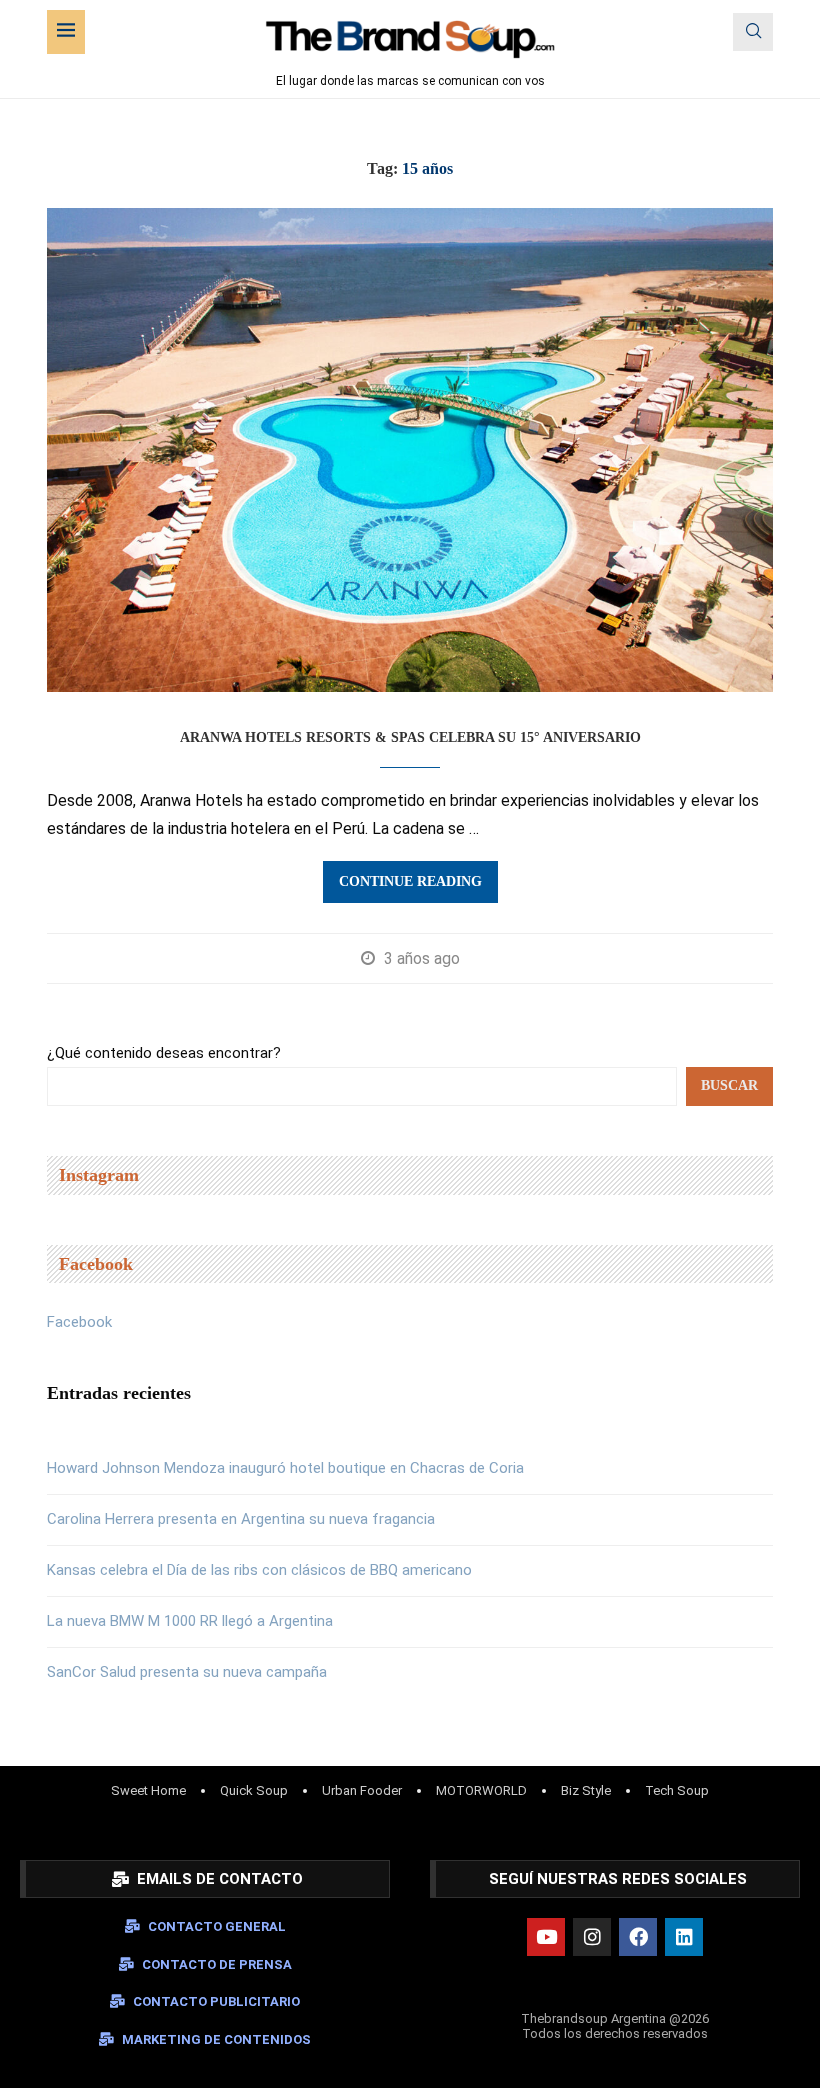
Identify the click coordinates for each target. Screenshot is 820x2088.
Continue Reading (410, 881)
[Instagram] (592, 1937)
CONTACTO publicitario (216, 2001)
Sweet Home (148, 1790)
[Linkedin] (684, 1937)
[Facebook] (638, 1937)
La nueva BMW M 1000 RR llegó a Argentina (190, 1621)
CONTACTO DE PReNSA (217, 1964)
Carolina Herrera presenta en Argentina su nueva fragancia (241, 1519)
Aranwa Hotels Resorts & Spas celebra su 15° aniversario (410, 737)
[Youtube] (546, 1937)
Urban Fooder (362, 1790)
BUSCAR (729, 1085)
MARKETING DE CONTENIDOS (216, 2039)
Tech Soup (677, 1790)
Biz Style (586, 1790)
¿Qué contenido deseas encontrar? (164, 1053)
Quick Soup (254, 1790)
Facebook (79, 1322)
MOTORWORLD (481, 1790)
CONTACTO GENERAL (217, 1926)
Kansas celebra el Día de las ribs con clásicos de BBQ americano (259, 1570)
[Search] (753, 32)
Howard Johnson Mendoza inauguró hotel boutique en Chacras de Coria (285, 1468)
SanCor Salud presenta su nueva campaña (187, 1672)
